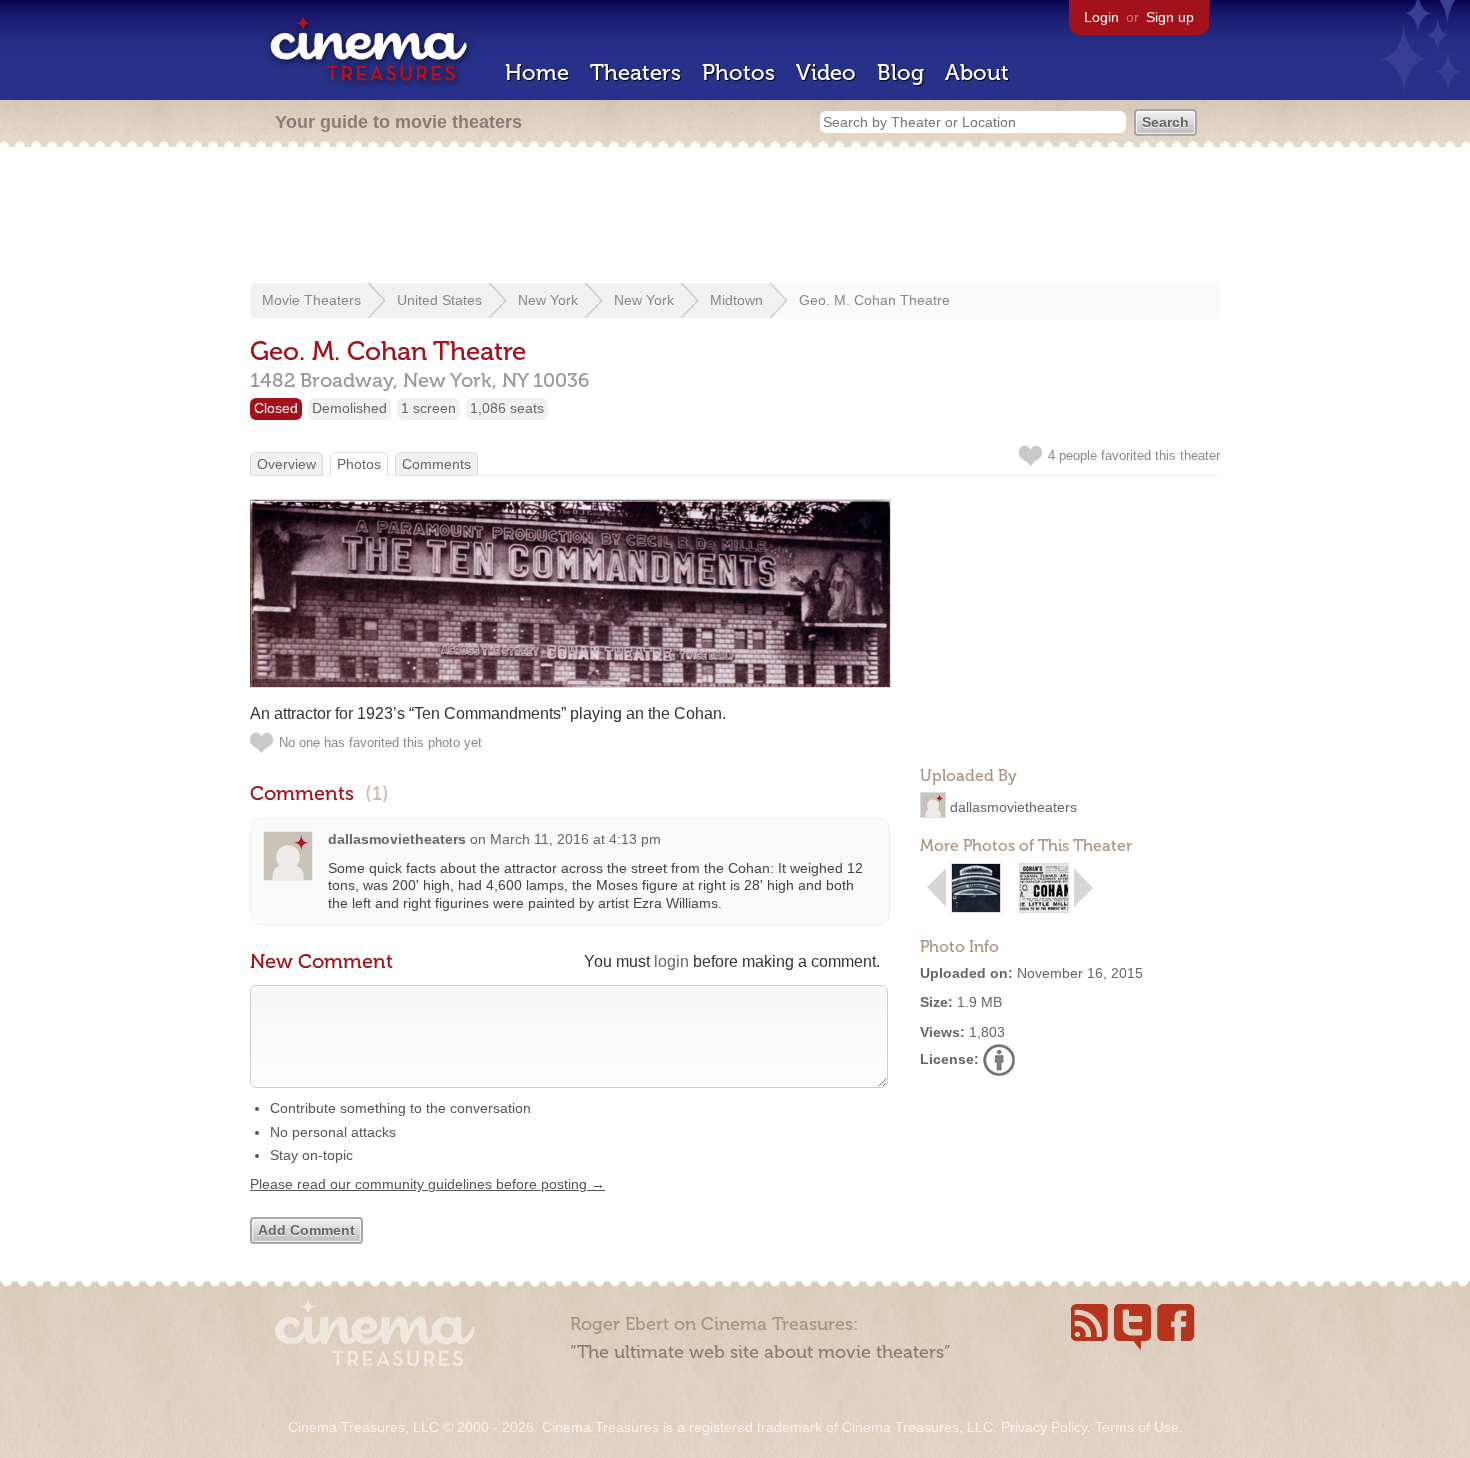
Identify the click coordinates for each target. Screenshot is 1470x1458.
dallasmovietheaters (1013, 807)
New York (548, 300)
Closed (276, 408)
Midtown (736, 300)
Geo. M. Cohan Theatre (874, 300)
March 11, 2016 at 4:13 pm (575, 839)
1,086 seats (507, 408)
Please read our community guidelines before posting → (427, 1184)
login (671, 961)
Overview (286, 464)
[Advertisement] (735, 217)
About (977, 72)
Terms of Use (1137, 1427)
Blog (900, 72)
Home (537, 72)
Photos (738, 72)
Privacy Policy (1044, 1427)
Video (826, 72)
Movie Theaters (311, 300)
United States (439, 300)
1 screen (428, 408)
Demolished (349, 408)
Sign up (1170, 17)
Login (1101, 17)
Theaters (635, 72)
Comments (436, 464)
